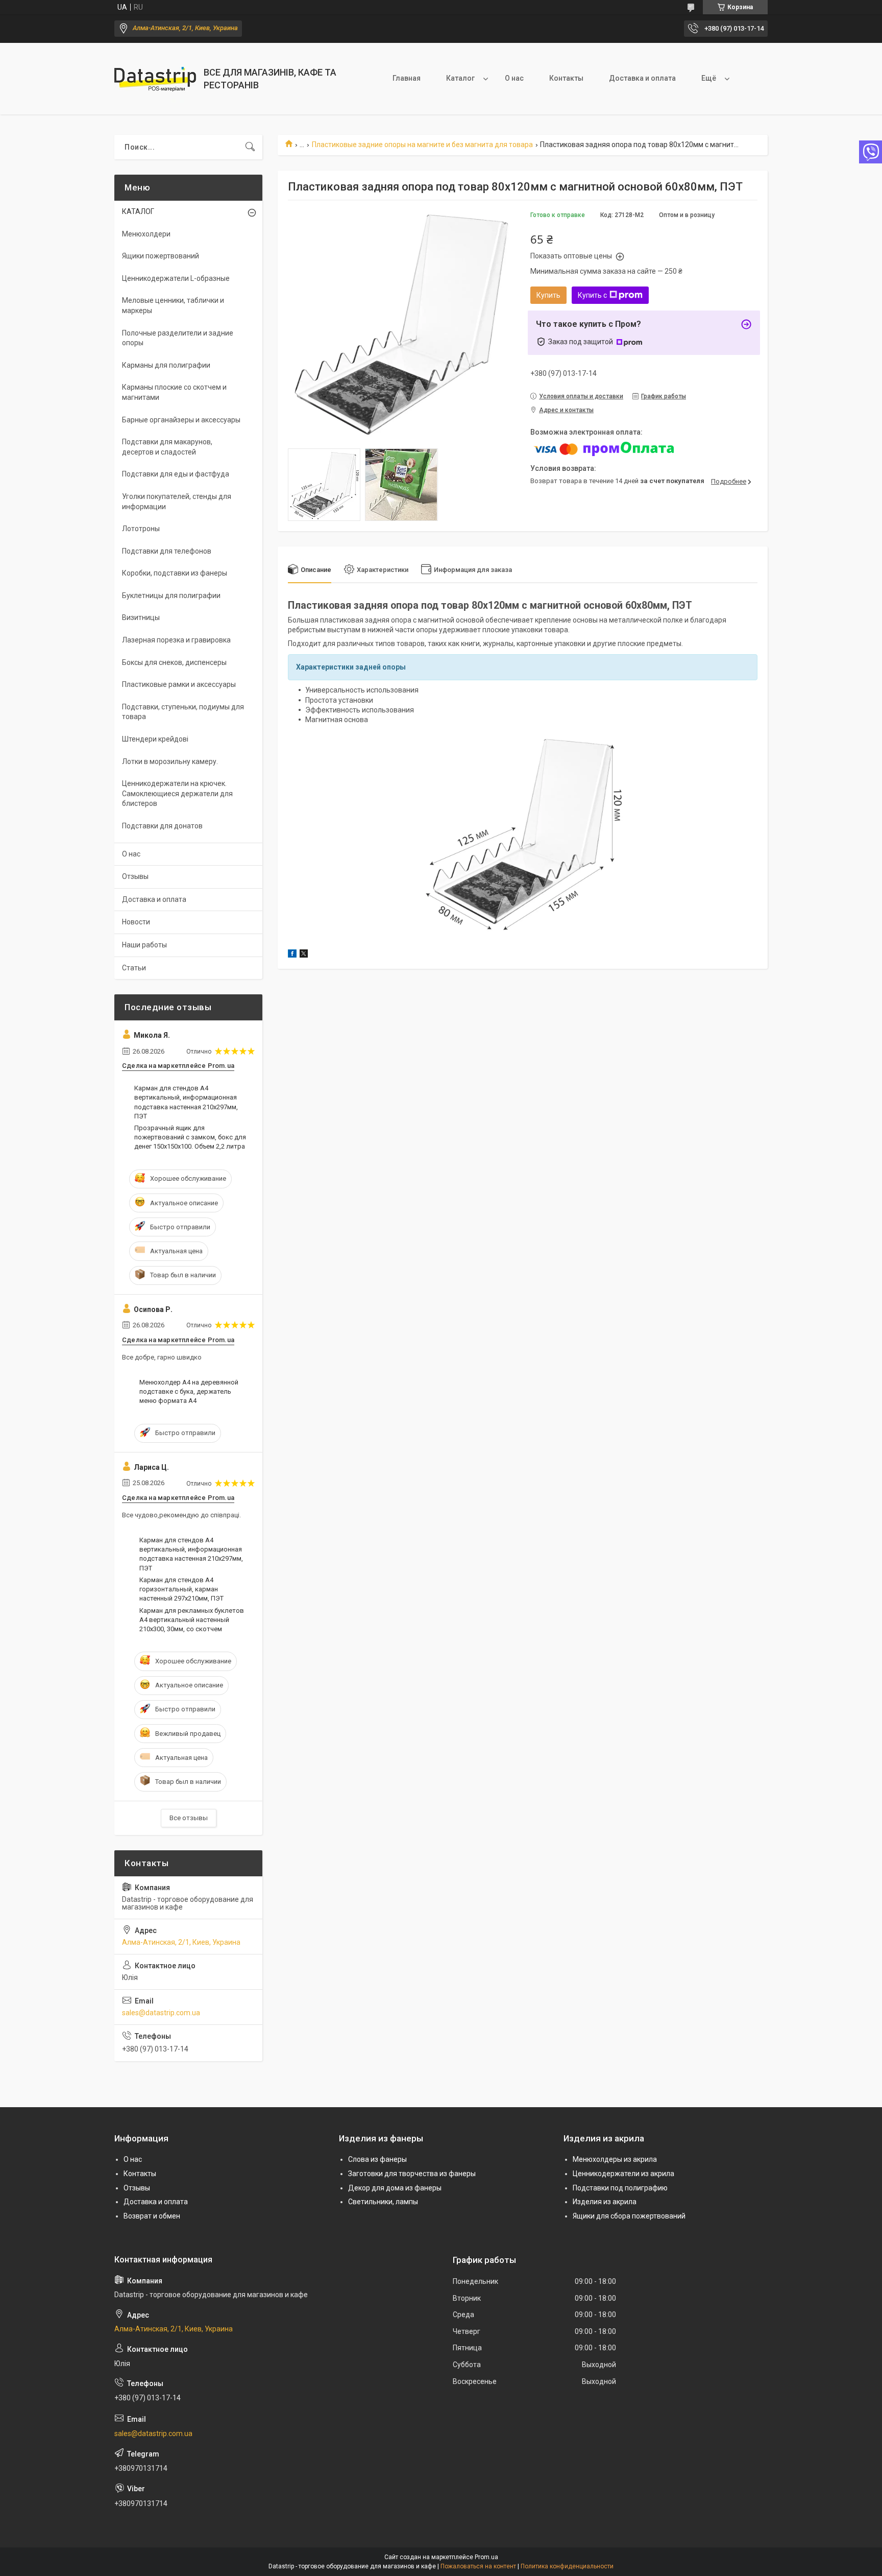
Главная (407, 78)
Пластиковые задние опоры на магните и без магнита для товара (422, 145)
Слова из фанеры (377, 2159)
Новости (136, 922)
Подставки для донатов (162, 826)
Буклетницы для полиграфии (171, 595)
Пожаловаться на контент (478, 2566)
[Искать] (250, 147)
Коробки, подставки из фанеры (175, 573)
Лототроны (141, 529)
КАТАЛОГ (138, 211)
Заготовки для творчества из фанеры (412, 2174)
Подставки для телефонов (167, 551)
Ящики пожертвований (161, 256)
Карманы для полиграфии (166, 365)
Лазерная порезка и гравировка (176, 640)
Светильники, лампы (383, 2202)
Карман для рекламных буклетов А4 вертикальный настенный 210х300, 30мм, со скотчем (192, 1620)
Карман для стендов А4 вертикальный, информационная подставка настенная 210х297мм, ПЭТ (186, 1102)
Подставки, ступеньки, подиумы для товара (183, 712)
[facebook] (292, 955)
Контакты (566, 78)
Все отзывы (189, 1818)
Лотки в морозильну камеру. (170, 761)
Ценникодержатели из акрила (623, 2174)
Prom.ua (486, 2557)
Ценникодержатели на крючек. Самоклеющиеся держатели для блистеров (177, 793)
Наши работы (144, 945)
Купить (548, 295)
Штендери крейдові (155, 739)
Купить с (592, 295)
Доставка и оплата (642, 78)
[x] (304, 955)
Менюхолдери (146, 234)
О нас (514, 78)
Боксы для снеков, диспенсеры (174, 662)
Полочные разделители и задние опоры (178, 338)
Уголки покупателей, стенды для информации (177, 502)
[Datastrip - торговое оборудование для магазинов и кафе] (155, 79)
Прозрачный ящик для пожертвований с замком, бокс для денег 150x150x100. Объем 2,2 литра (190, 1137)
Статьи (134, 968)
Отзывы (135, 876)
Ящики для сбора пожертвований (629, 2216)
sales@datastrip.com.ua (161, 2013)
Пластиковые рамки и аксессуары (179, 684)
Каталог (460, 78)
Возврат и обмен (152, 2216)
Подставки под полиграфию (620, 2188)
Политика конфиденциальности (567, 2566)
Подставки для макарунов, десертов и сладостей (167, 447)
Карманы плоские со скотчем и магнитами (174, 392)
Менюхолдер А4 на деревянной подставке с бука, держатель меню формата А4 (189, 1391)
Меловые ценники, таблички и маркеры (173, 305)
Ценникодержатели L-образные (176, 278)
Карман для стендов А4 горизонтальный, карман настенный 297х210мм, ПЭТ (181, 1589)
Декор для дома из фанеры (395, 2188)
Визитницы (141, 617)
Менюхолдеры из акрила (615, 2159)
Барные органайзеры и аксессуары (181, 420)
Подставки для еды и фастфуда (176, 474)
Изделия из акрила (605, 2202)
